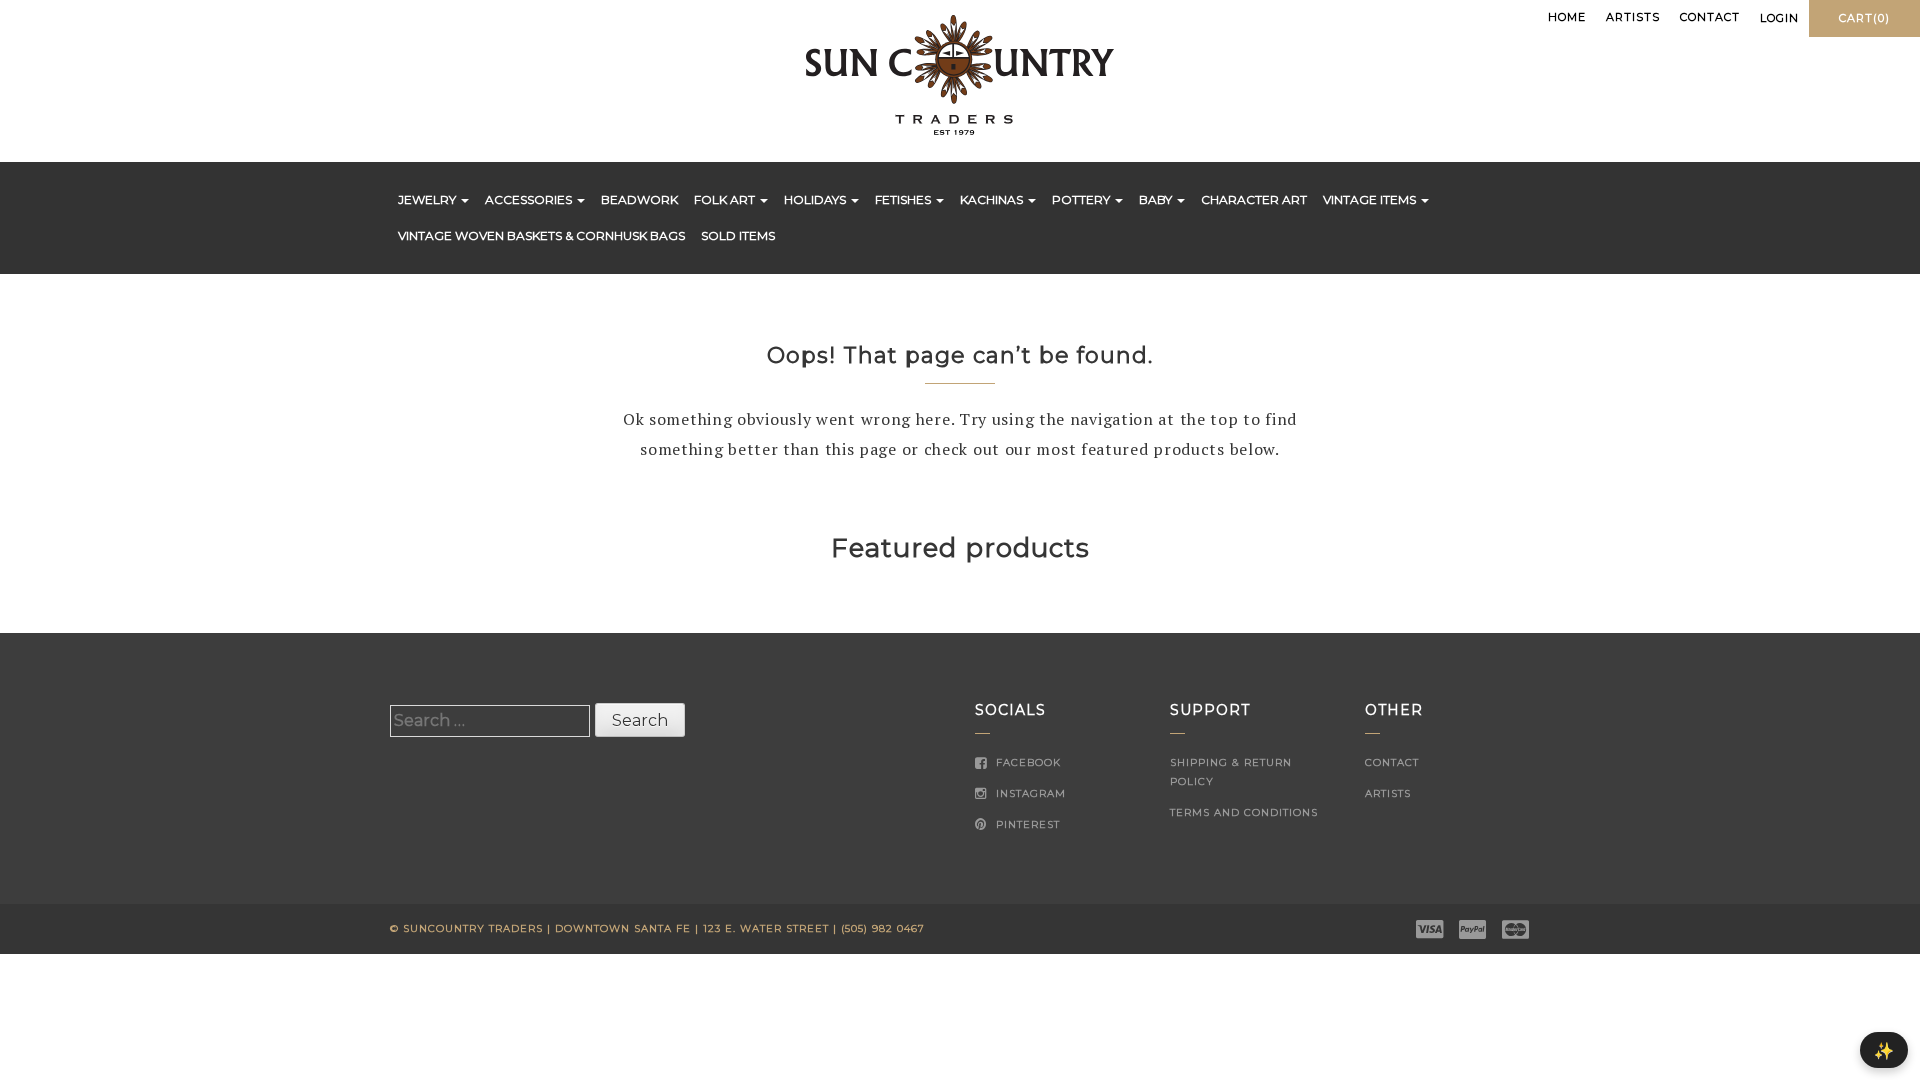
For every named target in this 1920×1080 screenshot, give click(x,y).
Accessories (530, 199)
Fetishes (904, 199)
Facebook (1026, 762)
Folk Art (726, 199)
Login (1779, 18)
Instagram (1029, 793)
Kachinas (993, 199)
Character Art (1254, 199)
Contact (1710, 17)
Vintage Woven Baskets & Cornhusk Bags (541, 235)
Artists (1633, 17)
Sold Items (738, 235)
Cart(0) (1864, 18)
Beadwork (639, 199)
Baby (1157, 199)
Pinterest (1026, 824)
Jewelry (428, 199)
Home (1567, 17)
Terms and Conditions (1244, 812)
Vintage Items (1371, 199)
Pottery (1082, 199)
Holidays (816, 199)
